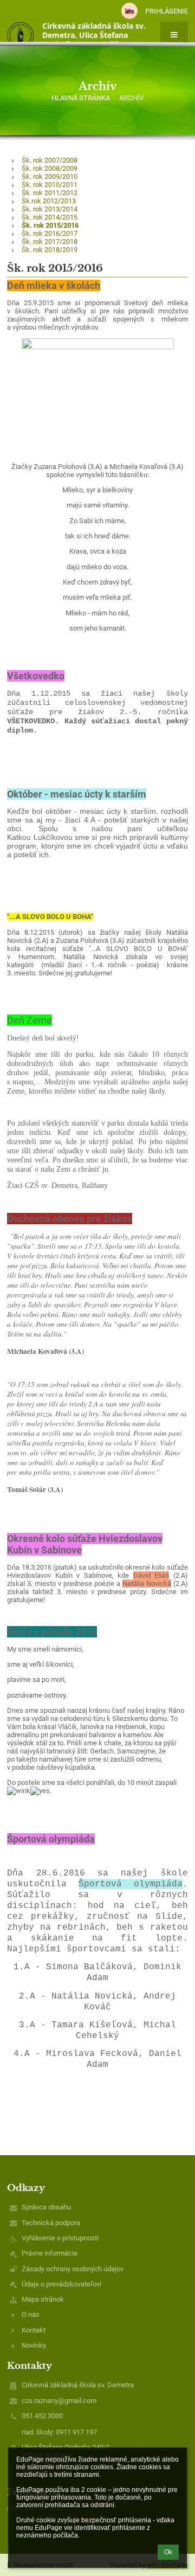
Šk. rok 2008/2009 (50, 168)
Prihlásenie (167, 11)
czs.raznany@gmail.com (59, 2401)
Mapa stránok (43, 2299)
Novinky (34, 2345)
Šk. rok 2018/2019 (50, 250)
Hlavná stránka (81, 98)
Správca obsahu (46, 2207)
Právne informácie (50, 2253)
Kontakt (34, 2330)
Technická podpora (51, 2223)
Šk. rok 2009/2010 (50, 176)
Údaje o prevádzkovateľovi (61, 2284)
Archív (131, 98)
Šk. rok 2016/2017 (50, 233)
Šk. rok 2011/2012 (50, 193)
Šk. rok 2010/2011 (50, 185)
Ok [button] (168, 2552)
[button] (129, 11)
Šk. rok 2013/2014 (50, 209)
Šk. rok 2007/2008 (50, 160)
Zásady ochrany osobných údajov (73, 2269)
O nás (31, 2314)
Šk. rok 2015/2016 (50, 225)
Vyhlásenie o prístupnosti (60, 2238)
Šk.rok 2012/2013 (49, 201)
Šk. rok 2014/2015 (50, 217)
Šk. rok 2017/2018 (50, 242)
